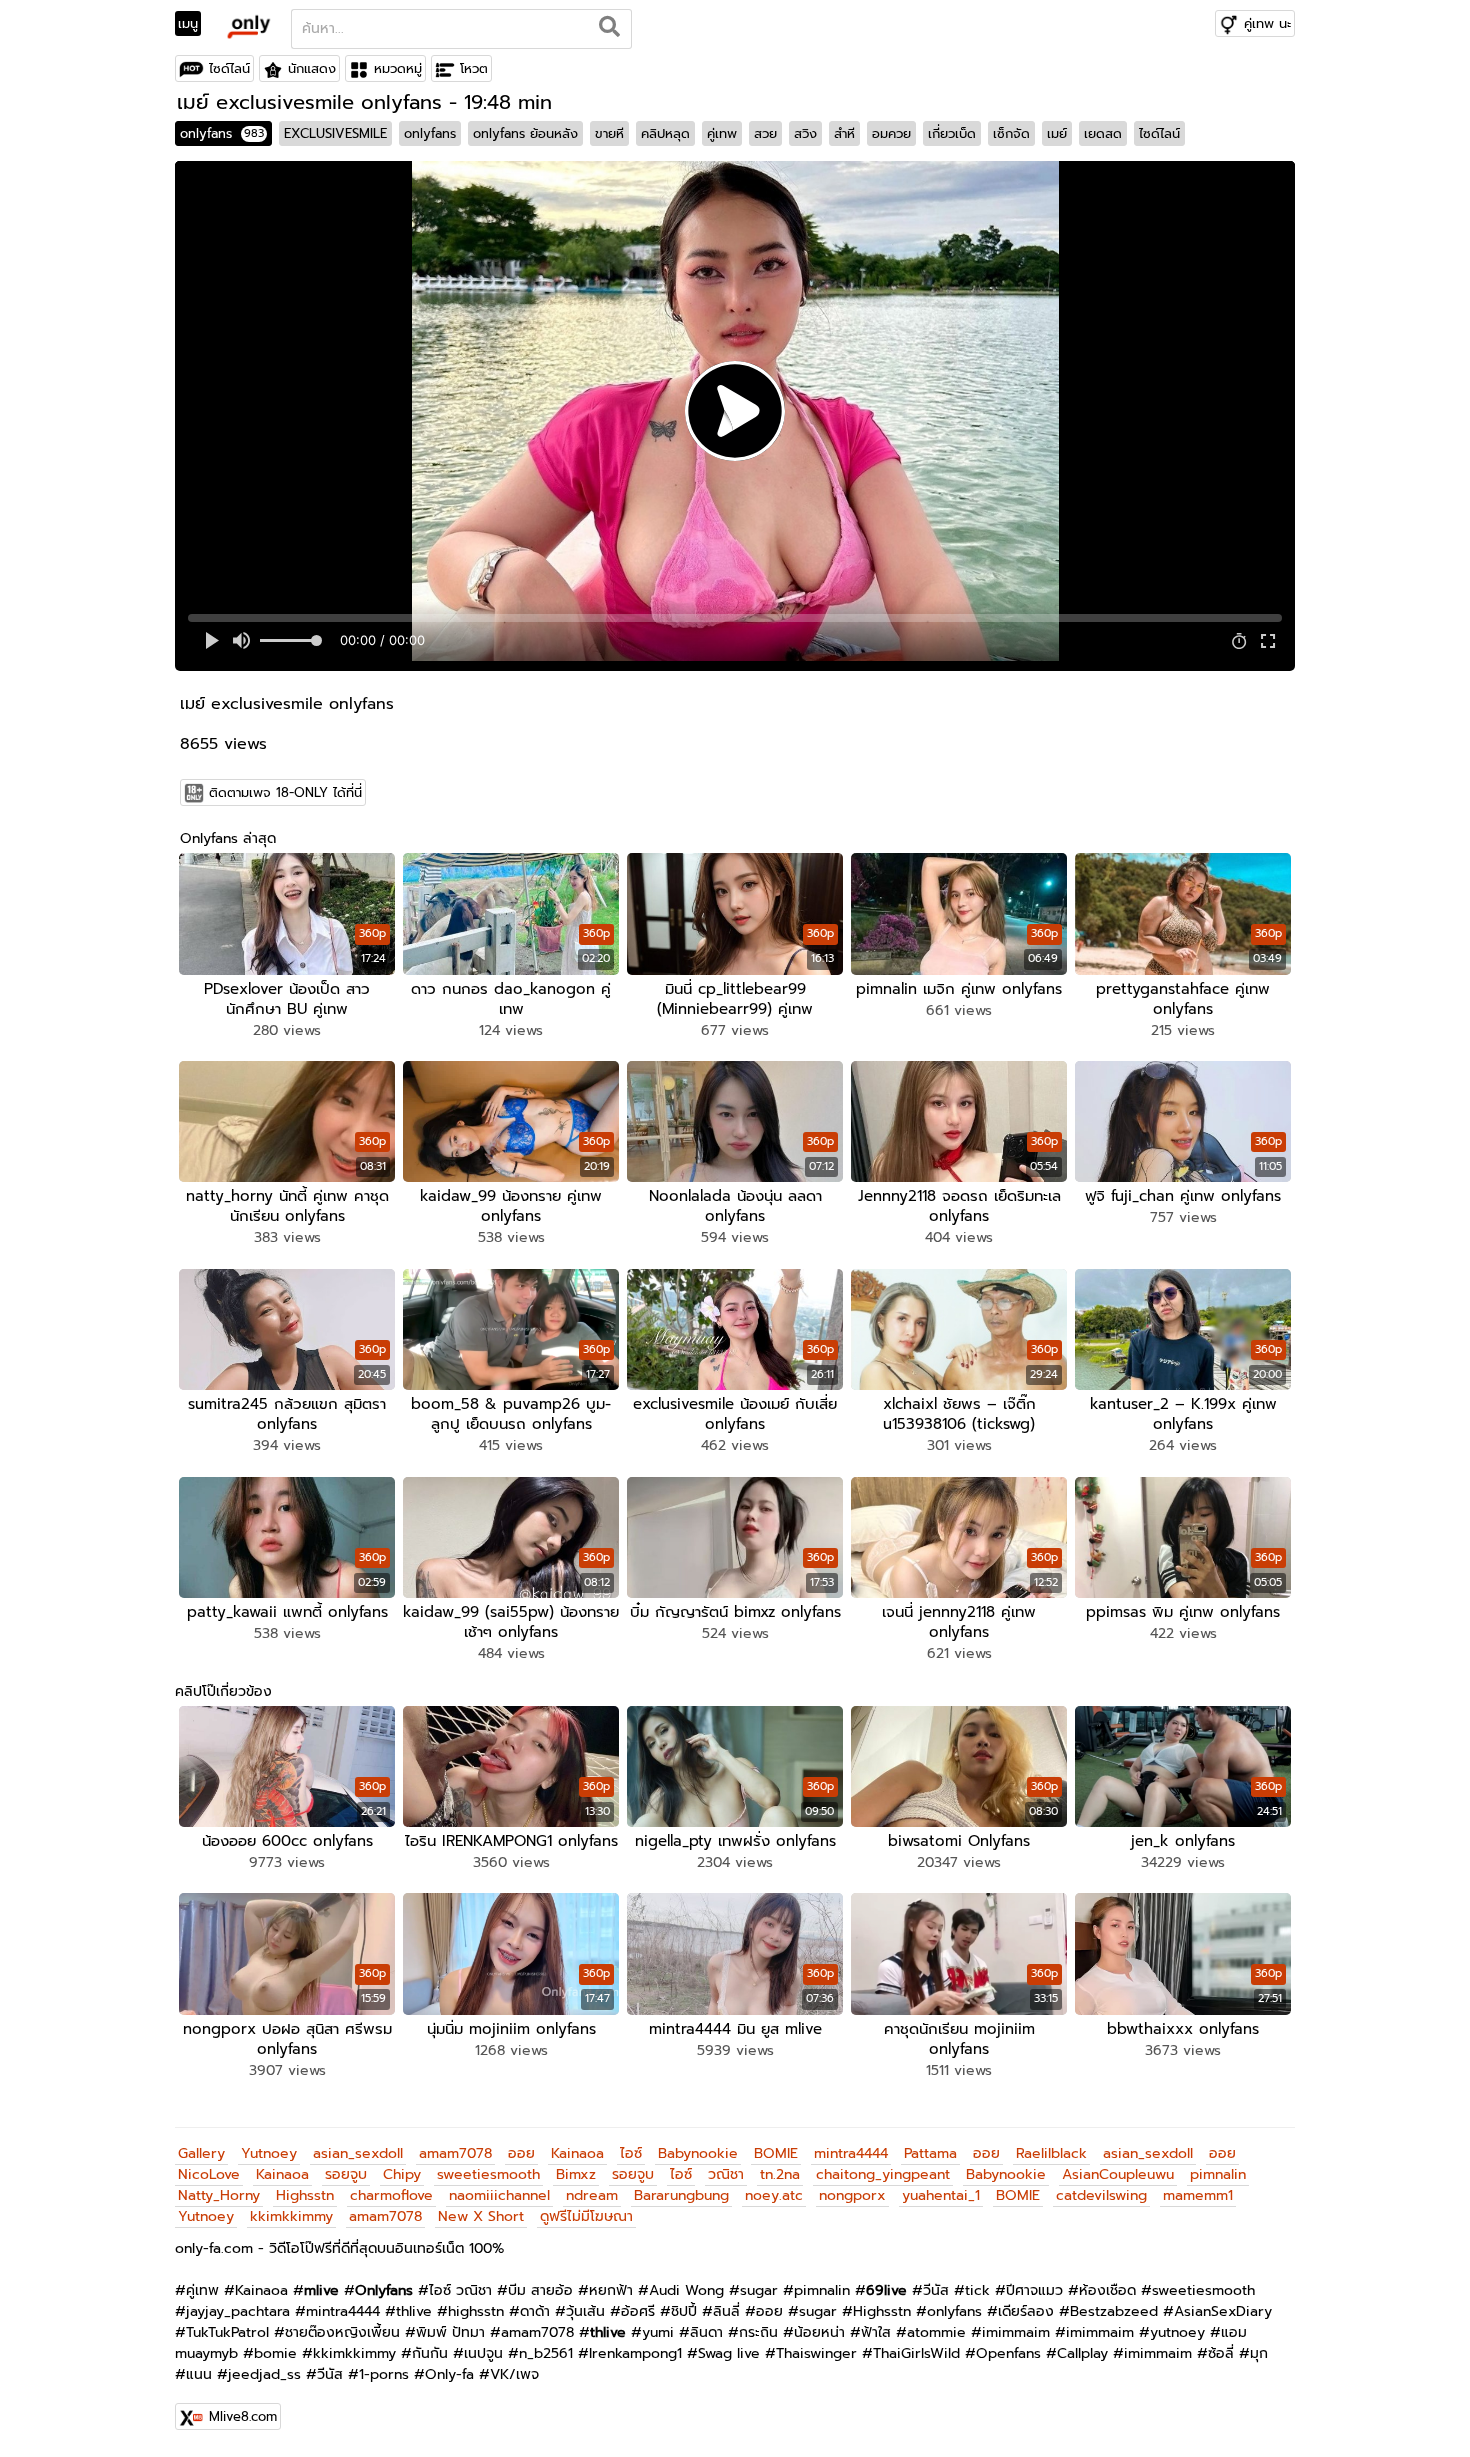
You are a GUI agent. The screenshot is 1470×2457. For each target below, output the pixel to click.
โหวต (474, 68)
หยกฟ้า (611, 2290)
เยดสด (1103, 133)
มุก (1259, 2353)
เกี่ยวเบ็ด (952, 133)
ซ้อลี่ (1221, 2353)
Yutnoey (269, 2153)
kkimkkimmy (291, 2216)
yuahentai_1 (941, 2195)
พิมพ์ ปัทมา (450, 2332)
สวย (765, 133)
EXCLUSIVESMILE (335, 133)
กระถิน (758, 2332)
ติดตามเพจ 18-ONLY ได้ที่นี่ (285, 792)
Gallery (201, 2153)
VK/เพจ (514, 2374)
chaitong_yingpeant (883, 2174)
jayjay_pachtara (238, 2311)
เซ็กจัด (1011, 133)
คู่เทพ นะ (1267, 23)
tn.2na (780, 2174)
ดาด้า (535, 2311)
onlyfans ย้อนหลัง (525, 133)
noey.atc (774, 2195)
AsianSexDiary (1223, 2311)
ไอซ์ (631, 2153)
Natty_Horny (219, 2195)
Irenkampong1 (635, 2353)
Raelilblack (1051, 2153)
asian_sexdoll (358, 2153)
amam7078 (455, 2153)
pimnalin (1218, 2174)
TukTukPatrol (227, 2332)
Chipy (402, 2174)
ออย (521, 2153)
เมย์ (1057, 133)
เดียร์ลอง (1026, 2311)
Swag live (729, 2353)
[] (609, 29)
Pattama (930, 2153)
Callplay (1082, 2353)
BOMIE (776, 2153)
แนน (199, 2374)
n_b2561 (546, 2353)
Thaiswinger (816, 2353)
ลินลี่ (726, 2311)
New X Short (481, 2216)
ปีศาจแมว (1034, 2290)
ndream (592, 2195)
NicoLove (209, 2174)
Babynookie (698, 2153)
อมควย (891, 133)
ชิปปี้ (684, 2311)
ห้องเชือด (1107, 2290)
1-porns (384, 2374)
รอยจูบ (346, 2174)
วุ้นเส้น (585, 2311)
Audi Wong (686, 2290)
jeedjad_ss (264, 2374)
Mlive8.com (243, 2416)
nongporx (852, 2195)
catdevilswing (1101, 2195)
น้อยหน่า (819, 2332)
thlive (414, 2311)
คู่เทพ (722, 133)
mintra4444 (851, 2153)
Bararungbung (681, 2195)
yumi (658, 2332)
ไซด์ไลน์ (229, 68)
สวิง (805, 133)
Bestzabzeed (1114, 2311)
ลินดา (706, 2332)
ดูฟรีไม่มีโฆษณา (586, 2216)
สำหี (844, 133)
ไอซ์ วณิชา (460, 2290)
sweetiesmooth (488, 2174)
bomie (275, 2353)
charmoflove (391, 2195)
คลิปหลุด (665, 133)
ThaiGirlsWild (916, 2353)
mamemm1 (1198, 2195)
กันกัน (430, 2353)
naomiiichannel (499, 2195)
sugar (759, 2290)
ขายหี (609, 133)
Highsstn (305, 2195)
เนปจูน (483, 2353)
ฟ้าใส (876, 2332)
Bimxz (576, 2174)
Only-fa (449, 2374)
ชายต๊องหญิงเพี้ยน (342, 2332)
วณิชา (726, 2174)
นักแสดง (312, 68)
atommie (936, 2332)
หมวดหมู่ (398, 68)
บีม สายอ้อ (540, 2290)
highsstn (476, 2311)
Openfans (1008, 2353)
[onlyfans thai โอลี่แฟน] (247, 26)
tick (977, 2290)
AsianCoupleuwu (1118, 2174)
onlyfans (222, 133)
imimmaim (1016, 2332)
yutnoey (1177, 2332)
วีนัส (936, 2290)
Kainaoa (577, 2153)
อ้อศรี (638, 2311)
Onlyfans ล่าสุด (228, 838)
